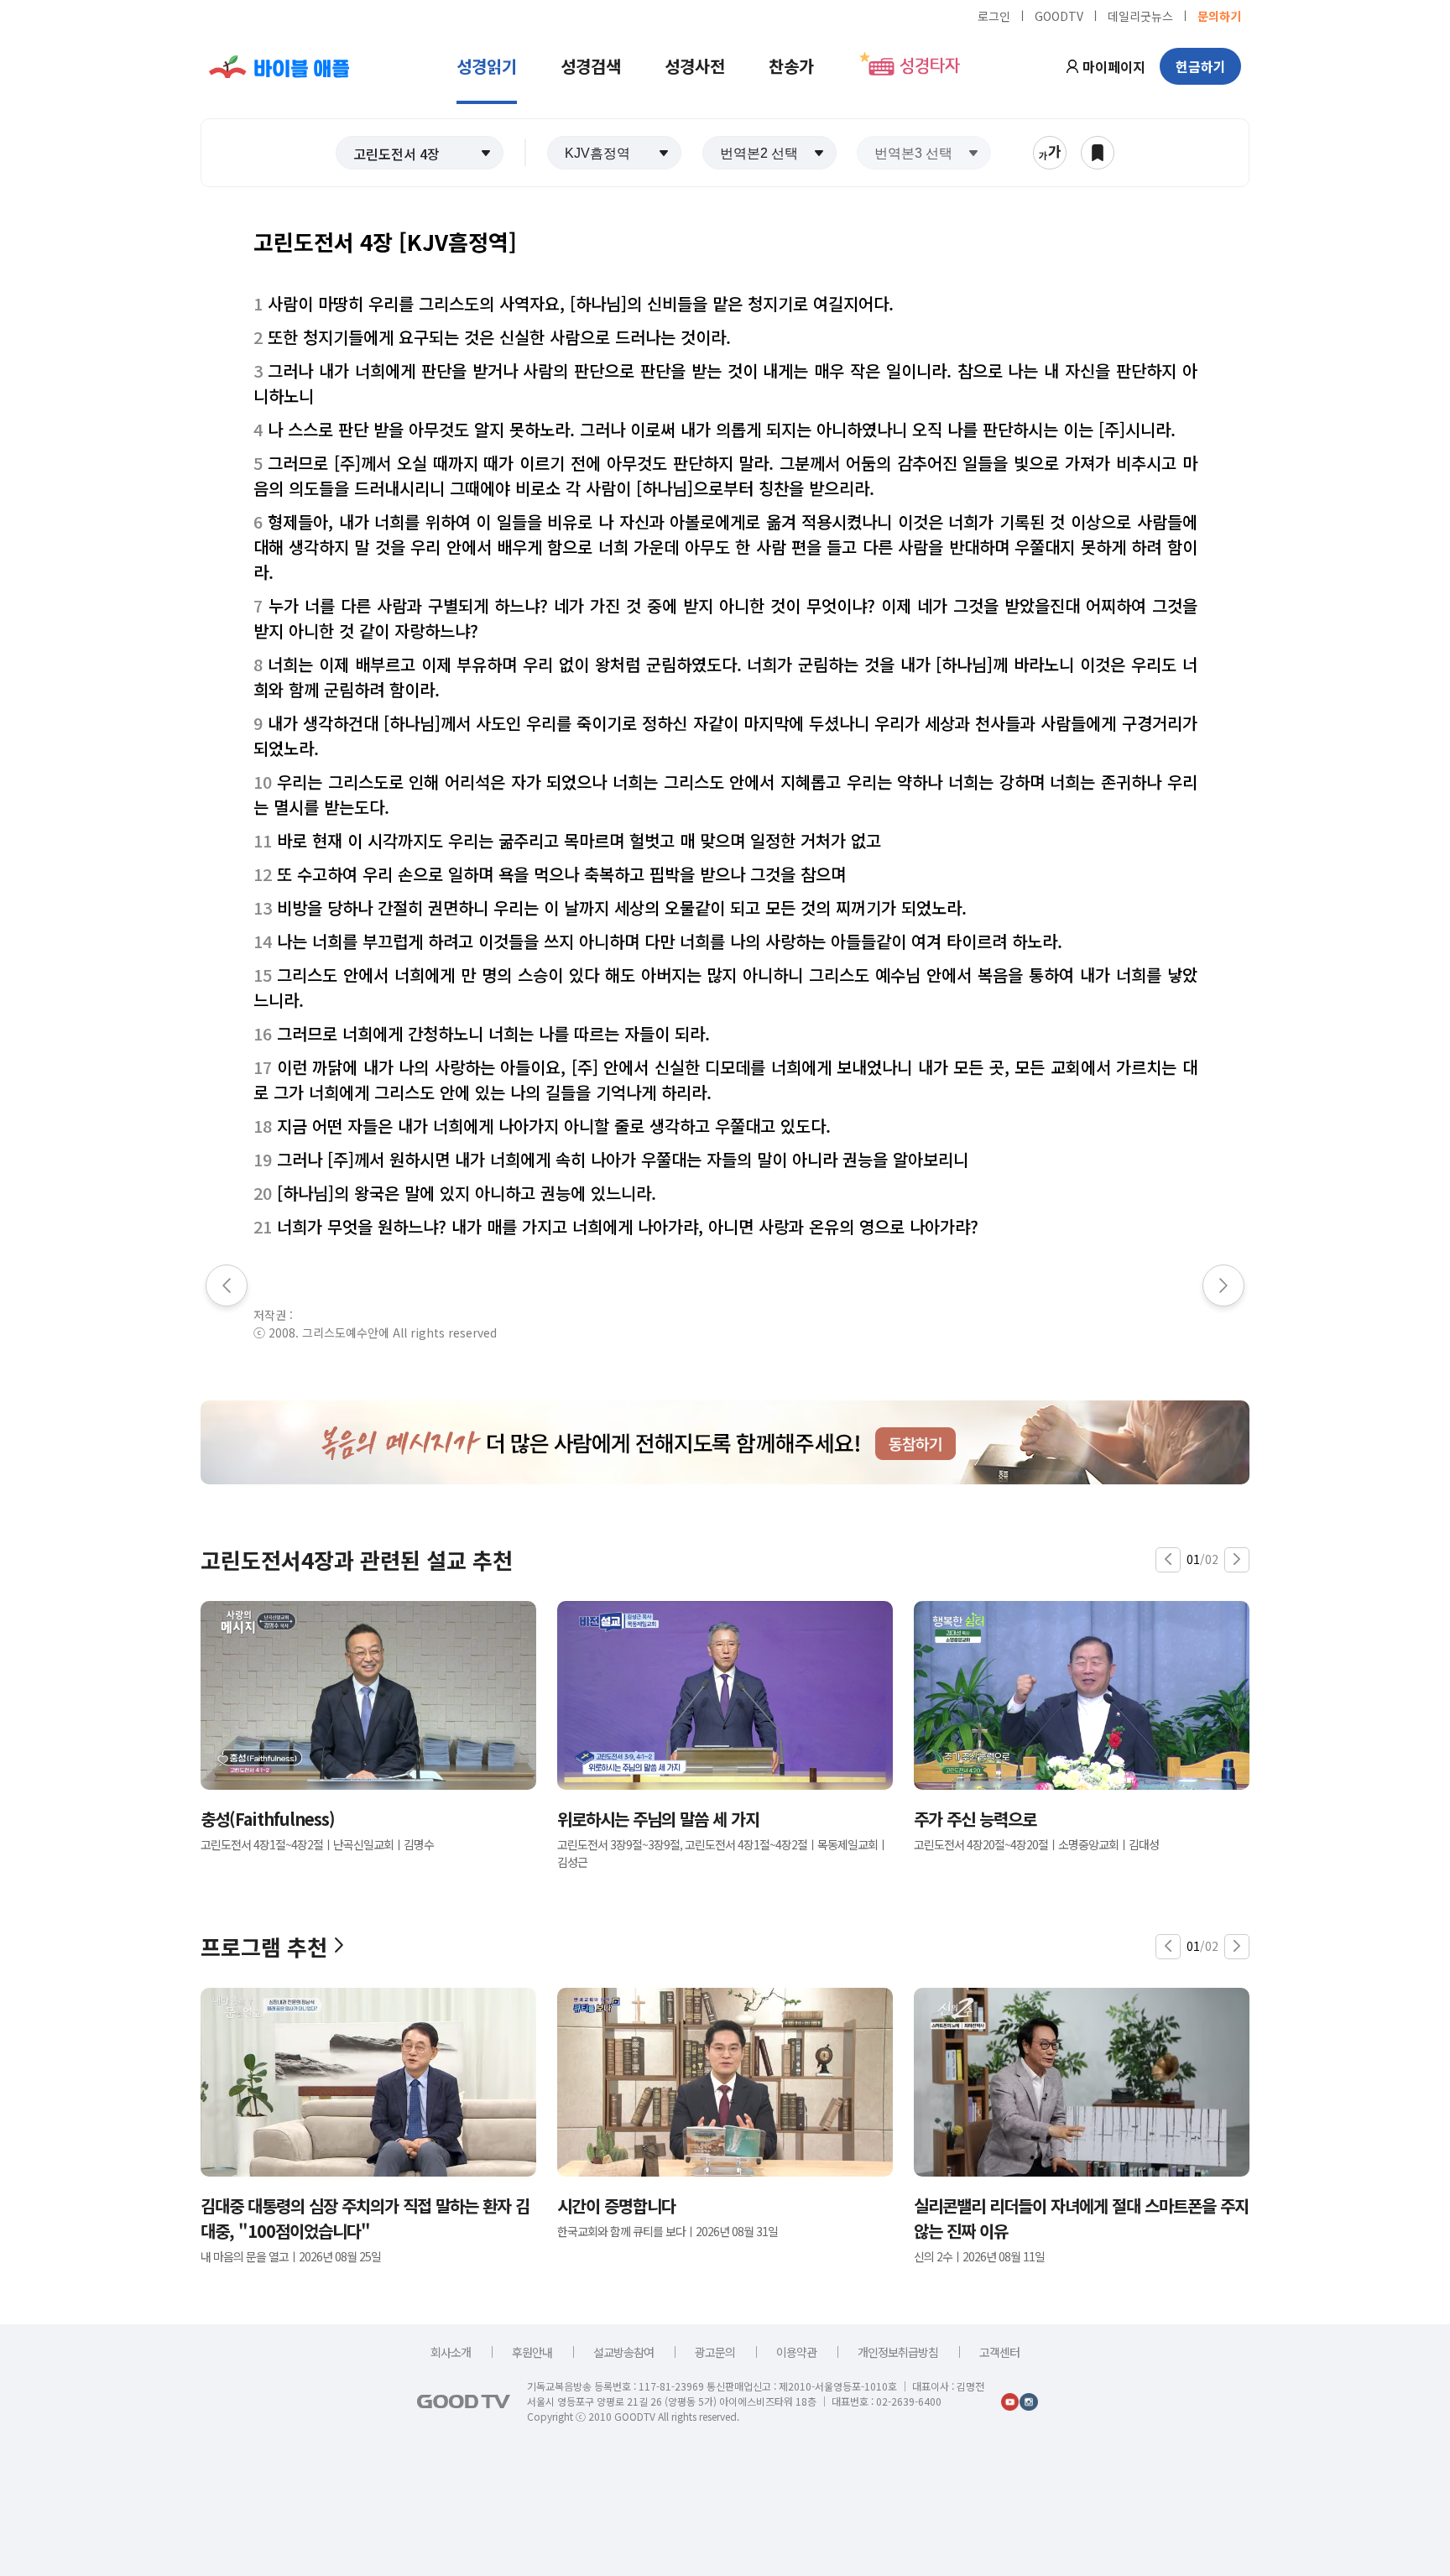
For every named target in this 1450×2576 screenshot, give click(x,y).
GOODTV (1059, 15)
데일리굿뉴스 (1140, 15)
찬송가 (791, 66)
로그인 (994, 15)
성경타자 (930, 66)
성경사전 (695, 66)
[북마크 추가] (1098, 153)
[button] (420, 153)
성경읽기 (487, 66)
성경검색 (591, 66)
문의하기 (1219, 15)
